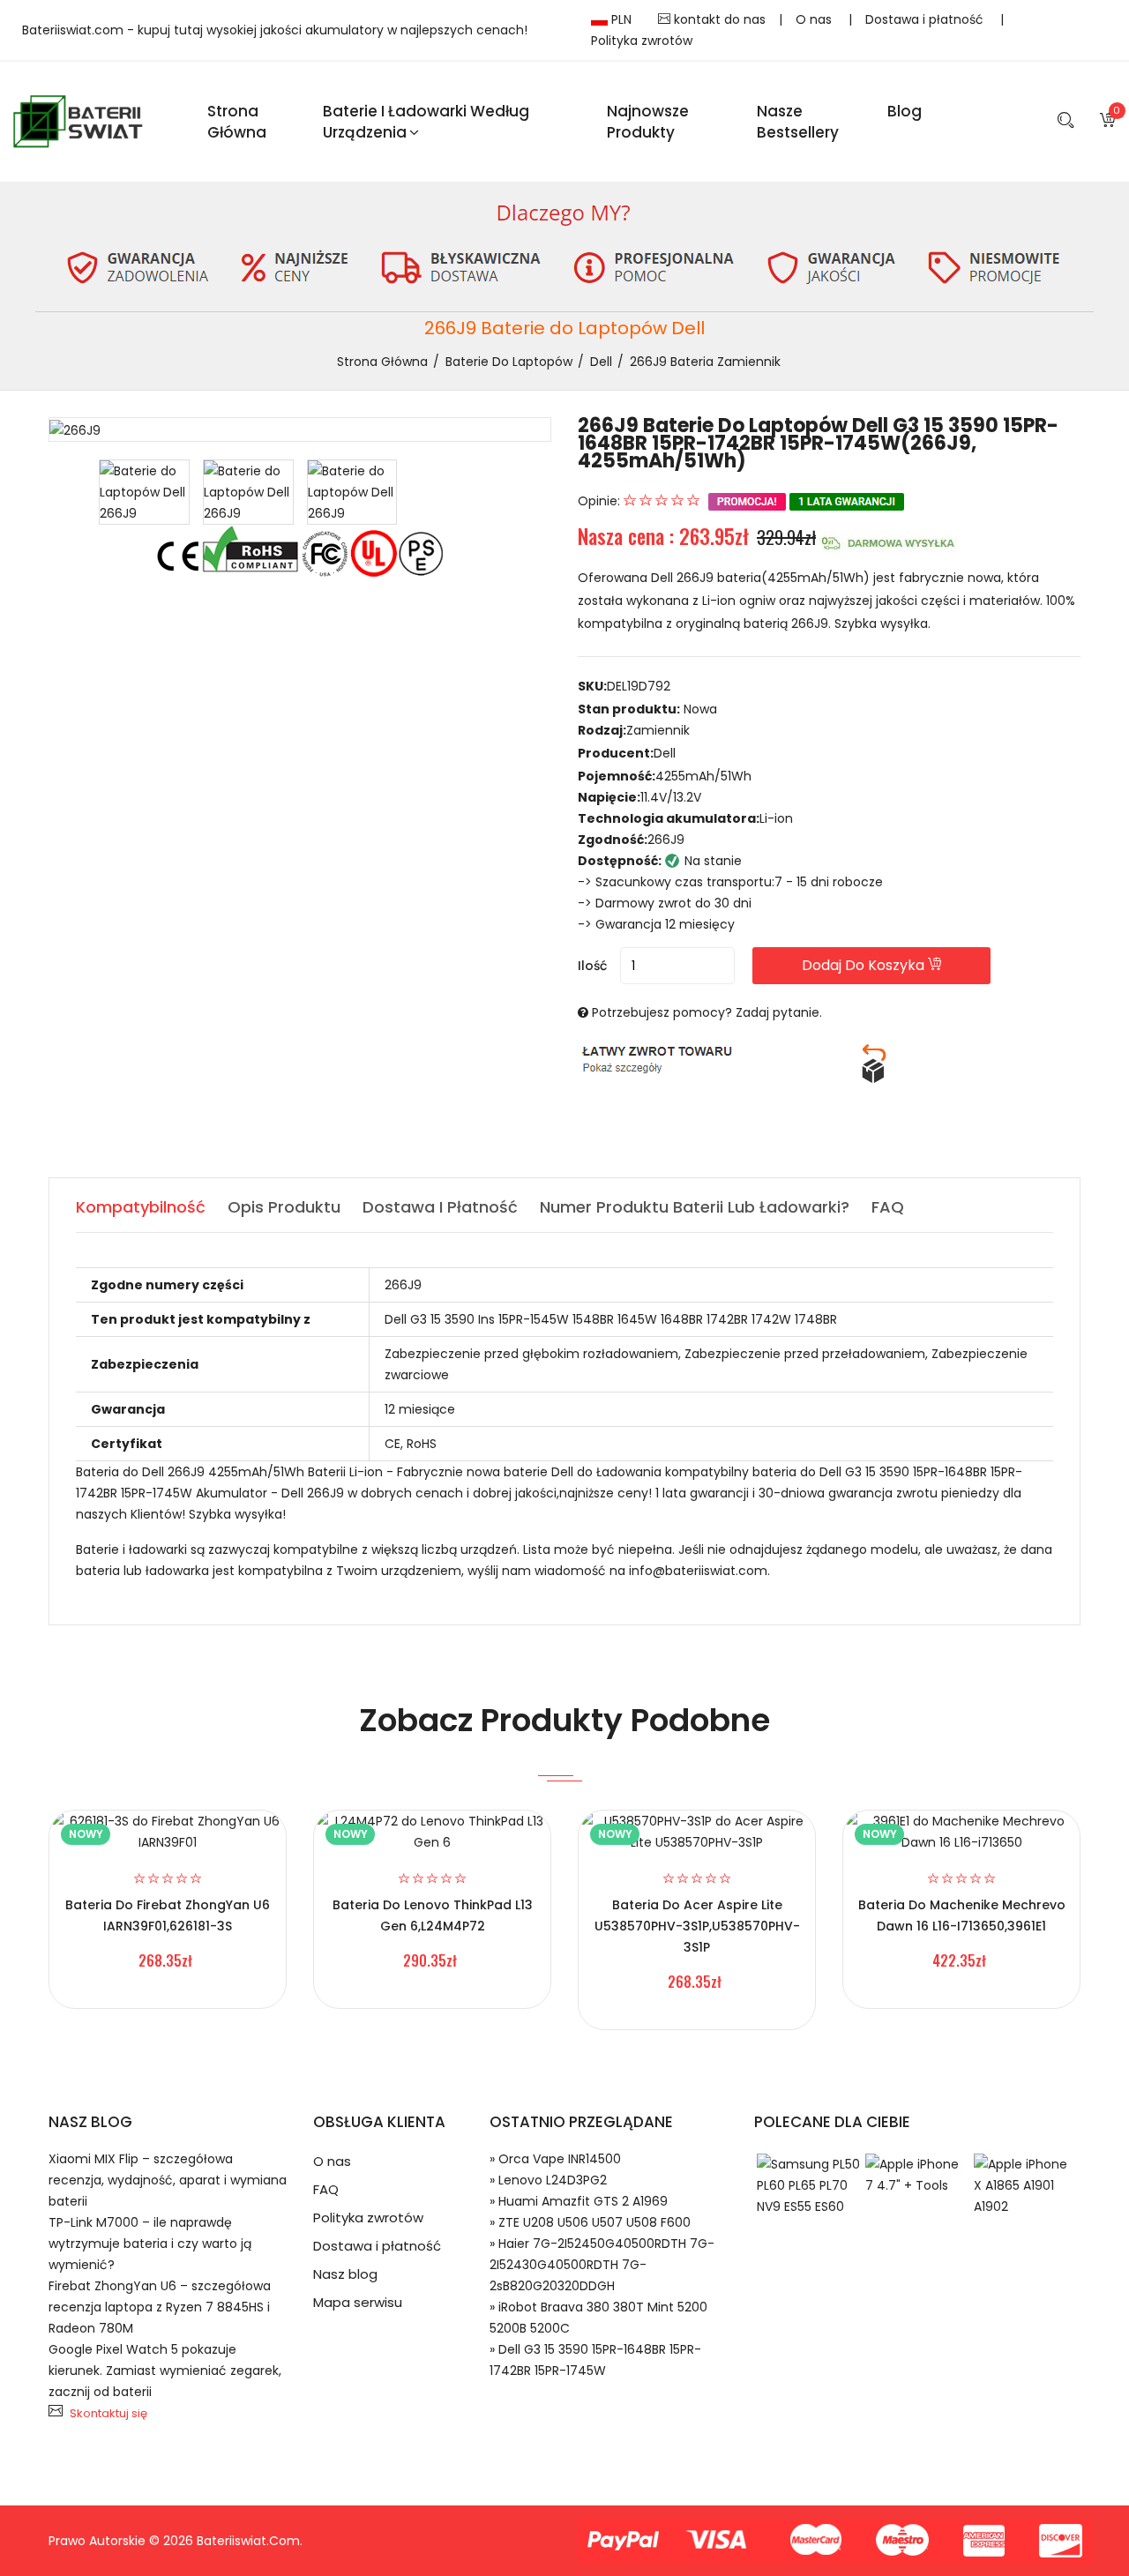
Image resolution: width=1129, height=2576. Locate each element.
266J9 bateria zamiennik (705, 362)
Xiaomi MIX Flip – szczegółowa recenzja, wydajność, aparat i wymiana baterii (168, 2180)
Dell (601, 362)
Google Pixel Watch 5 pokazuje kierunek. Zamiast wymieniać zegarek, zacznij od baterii (165, 2371)
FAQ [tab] (888, 1207)
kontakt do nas (718, 19)
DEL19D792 (639, 686)
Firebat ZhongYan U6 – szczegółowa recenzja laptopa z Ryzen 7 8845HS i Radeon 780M (160, 2307)
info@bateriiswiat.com (698, 1571)
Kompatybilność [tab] (141, 1207)
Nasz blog (345, 2274)
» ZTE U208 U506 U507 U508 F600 (590, 2222)
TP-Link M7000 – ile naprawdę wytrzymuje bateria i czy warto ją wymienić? (150, 2244)
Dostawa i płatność (926, 19)
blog (905, 111)
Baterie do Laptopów (509, 362)
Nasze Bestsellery (798, 122)
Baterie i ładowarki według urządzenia (426, 122)
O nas (815, 19)
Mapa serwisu (358, 2302)
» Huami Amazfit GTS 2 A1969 (579, 2201)
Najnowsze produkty (648, 122)
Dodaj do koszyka (865, 965)
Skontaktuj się (108, 2413)
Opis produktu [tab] (284, 1207)
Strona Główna (237, 122)
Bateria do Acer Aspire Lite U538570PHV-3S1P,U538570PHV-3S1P (697, 1926)
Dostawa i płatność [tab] (440, 1207)
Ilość (592, 966)
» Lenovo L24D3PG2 (548, 2180)
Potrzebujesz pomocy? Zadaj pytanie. (707, 1012)
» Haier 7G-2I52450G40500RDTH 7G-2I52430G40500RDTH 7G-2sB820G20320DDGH (602, 2265)
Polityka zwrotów (642, 41)
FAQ (326, 2189)
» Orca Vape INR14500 (555, 2159)
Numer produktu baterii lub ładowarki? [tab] (695, 1207)
